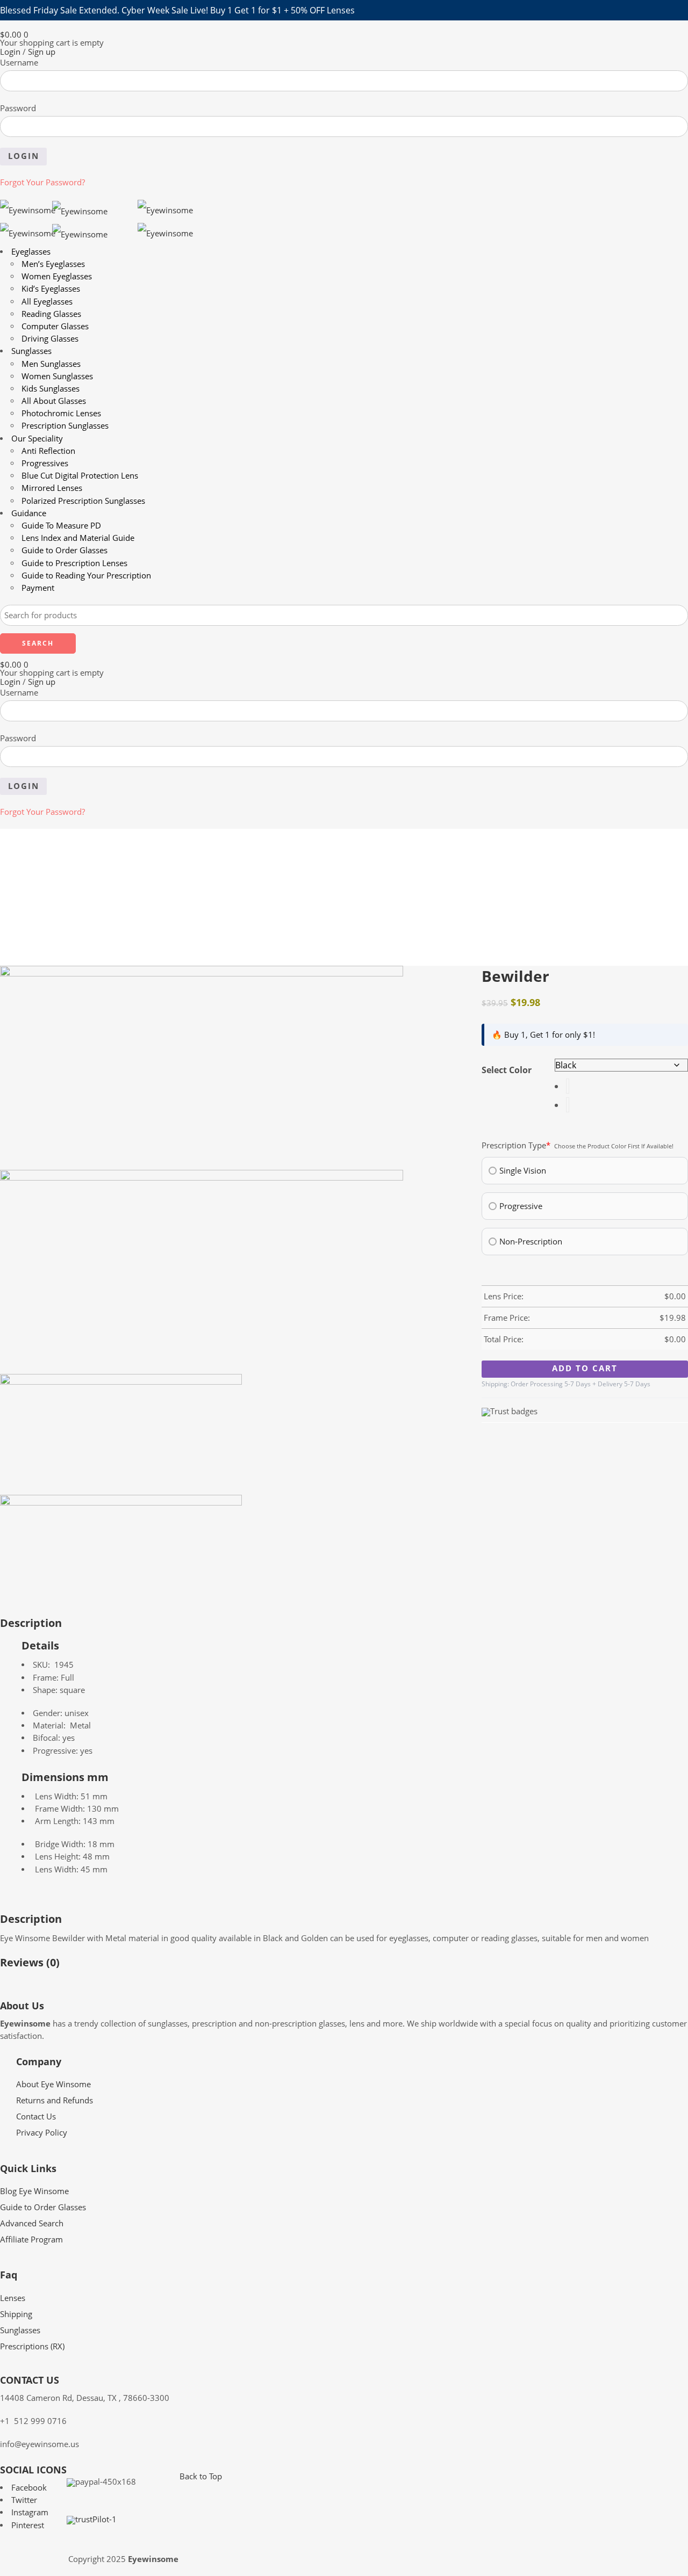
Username (19, 63)
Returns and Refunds (55, 2100)
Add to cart (585, 1368)
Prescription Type (516, 1146)
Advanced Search (32, 2223)
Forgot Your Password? (42, 182)
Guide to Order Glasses (43, 2207)
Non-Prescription (531, 1241)
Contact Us (36, 2116)
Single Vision (523, 1170)
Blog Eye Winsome (34, 2191)
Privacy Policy (42, 2133)
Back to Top (201, 2476)
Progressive (521, 1206)
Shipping (16, 2314)
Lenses (13, 2298)
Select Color (507, 1070)
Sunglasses (20, 2330)
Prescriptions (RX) (32, 2346)
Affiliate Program (31, 2239)
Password (18, 108)
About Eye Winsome (53, 2084)
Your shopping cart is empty (52, 43)
